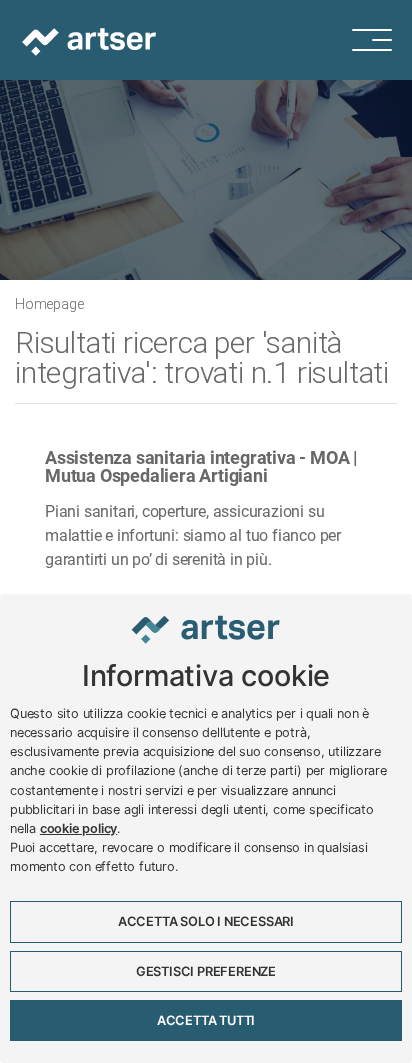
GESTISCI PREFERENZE (206, 971)
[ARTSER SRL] (91, 40)
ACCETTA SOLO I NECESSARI (206, 921)
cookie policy (78, 828)
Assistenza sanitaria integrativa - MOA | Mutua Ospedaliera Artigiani (201, 466)
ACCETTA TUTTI (206, 1020)
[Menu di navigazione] (382, 40)
